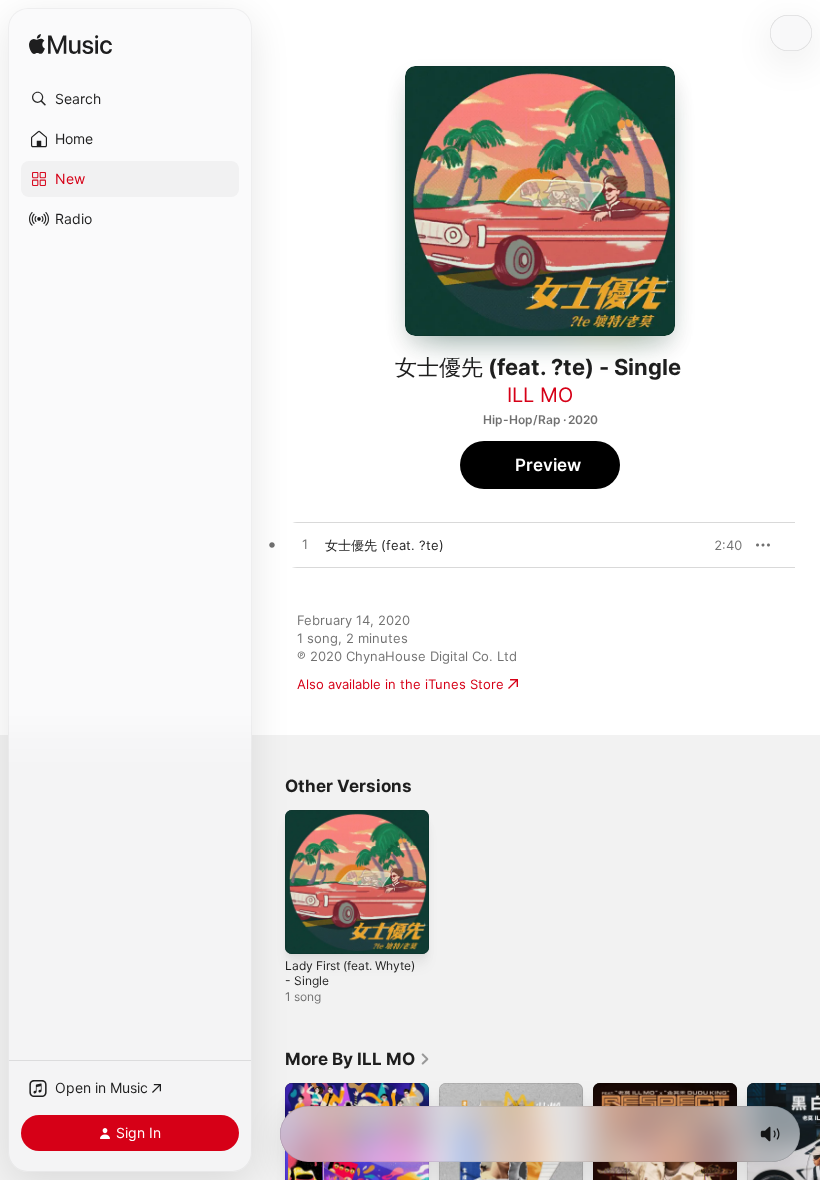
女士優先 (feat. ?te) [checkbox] (384, 545)
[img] (70, 45)
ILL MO (540, 395)
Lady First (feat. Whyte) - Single (350, 973)
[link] (358, 1059)
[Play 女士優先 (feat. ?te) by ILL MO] (305, 545)
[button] (130, 99)
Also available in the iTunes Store (400, 684)
